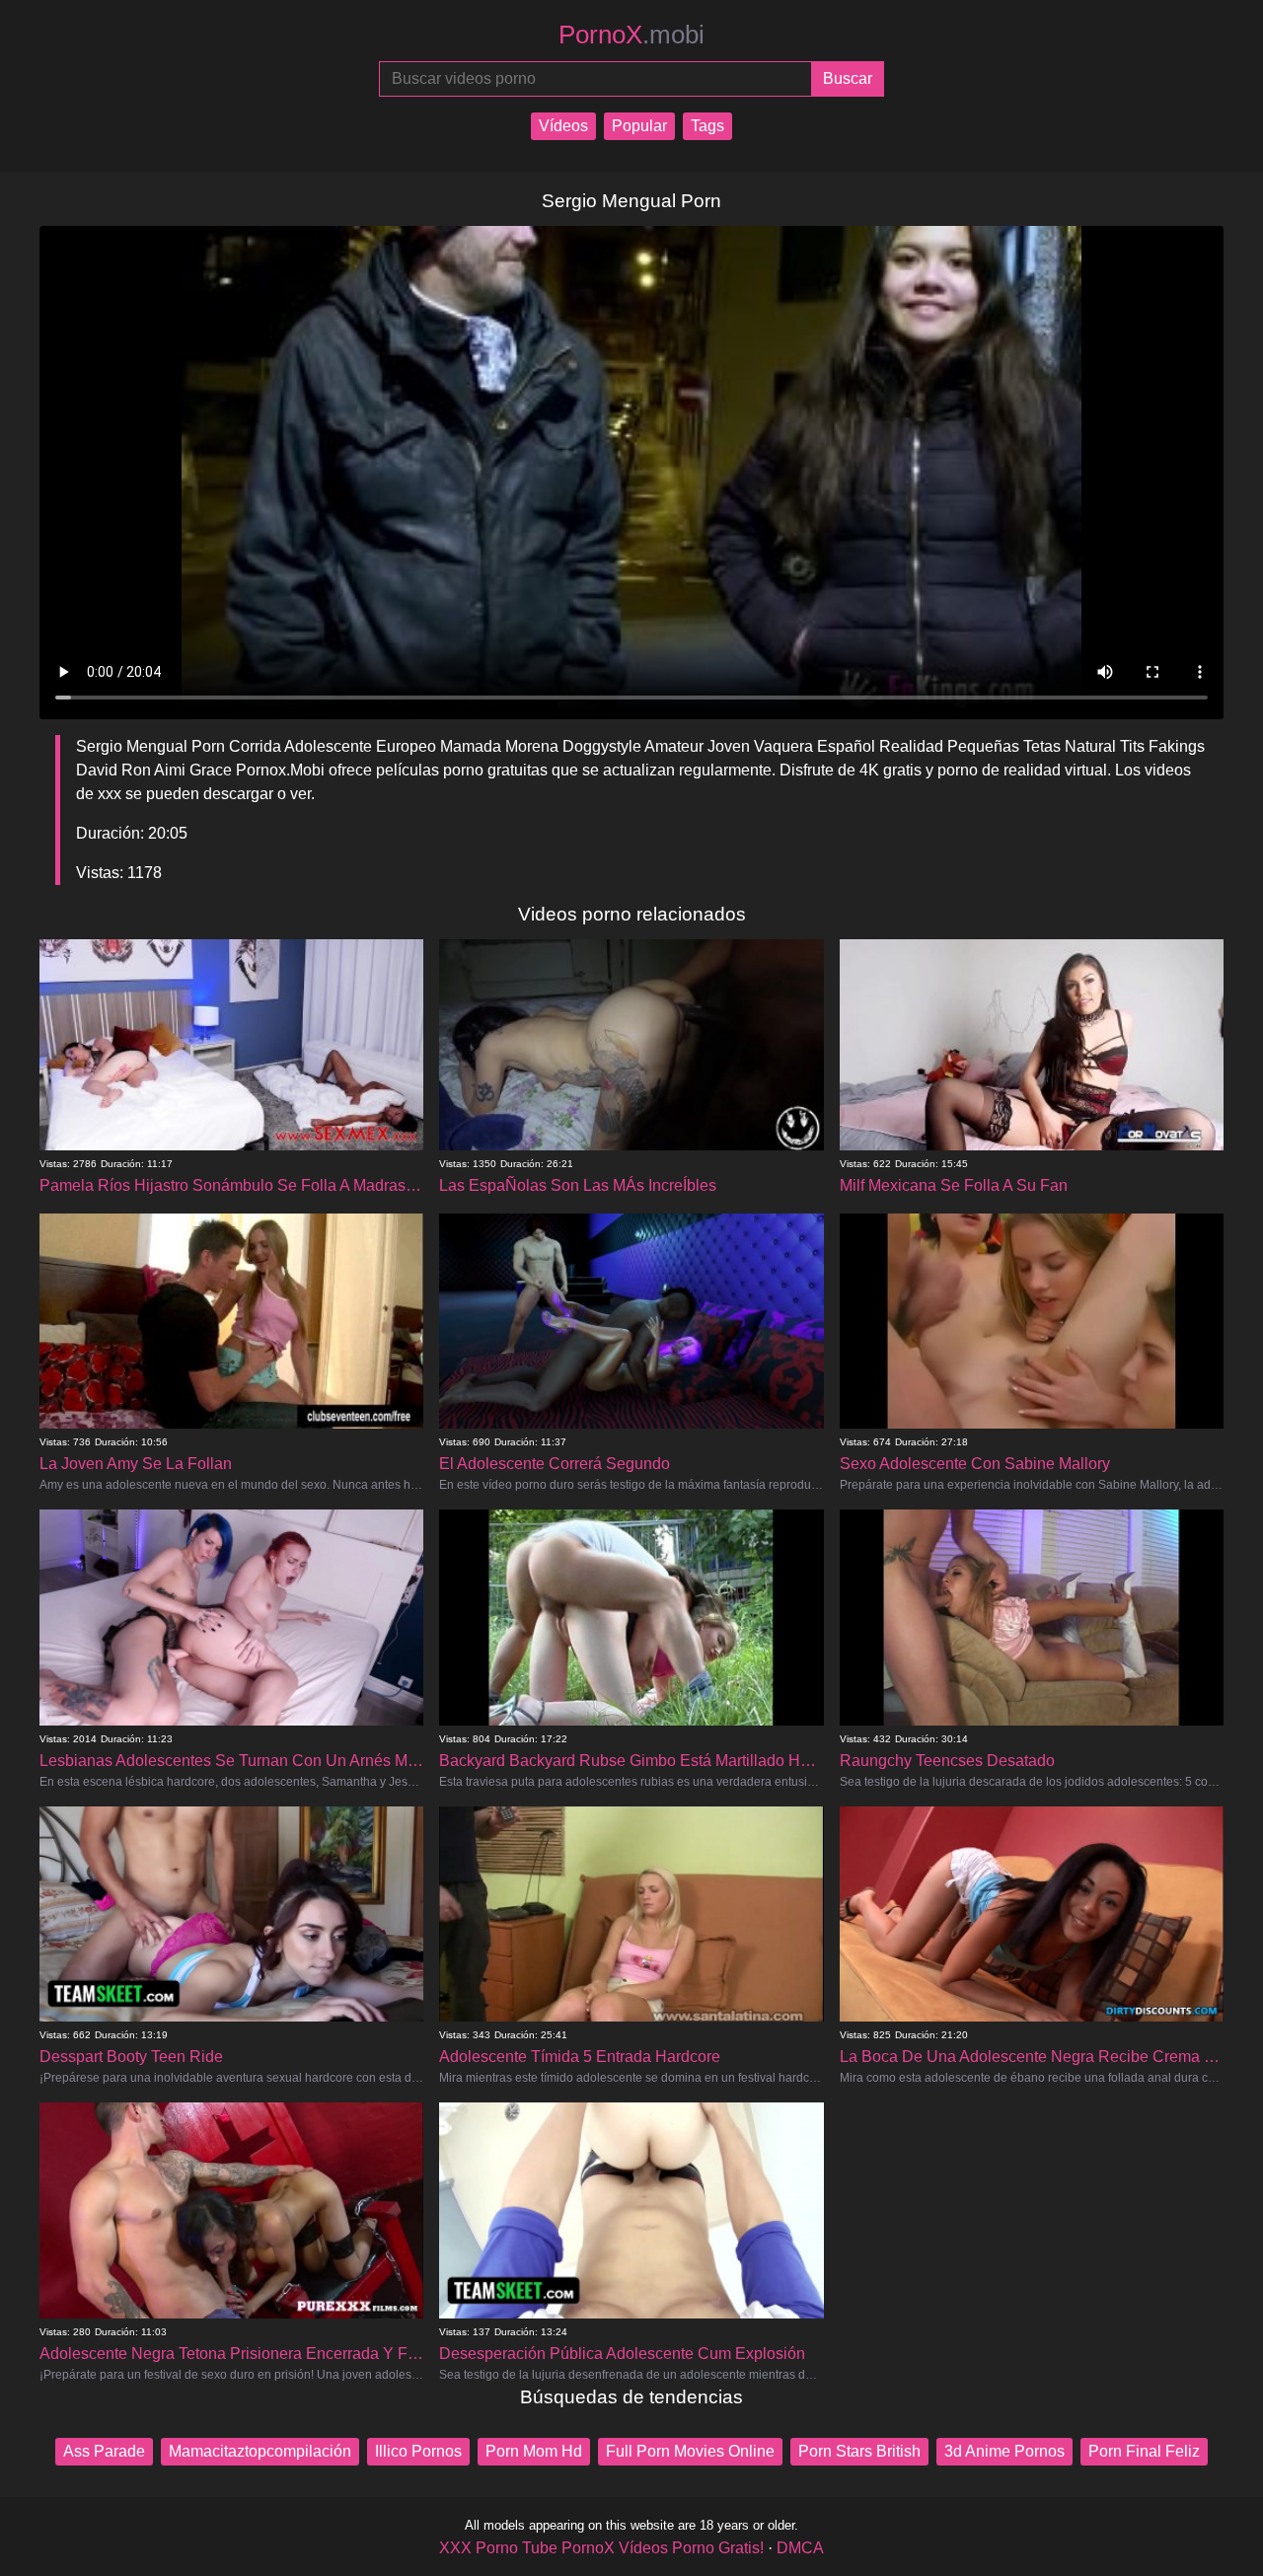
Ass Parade (104, 2451)
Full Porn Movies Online (690, 2451)
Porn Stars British (859, 2451)
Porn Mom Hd (534, 2451)
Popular (639, 126)
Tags (707, 126)
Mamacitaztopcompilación (260, 2451)
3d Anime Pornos (1004, 2451)
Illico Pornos (418, 2451)
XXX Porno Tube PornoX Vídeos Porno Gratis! (601, 2548)
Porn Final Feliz (1144, 2451)
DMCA (800, 2548)
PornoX (631, 35)
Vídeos (563, 126)
